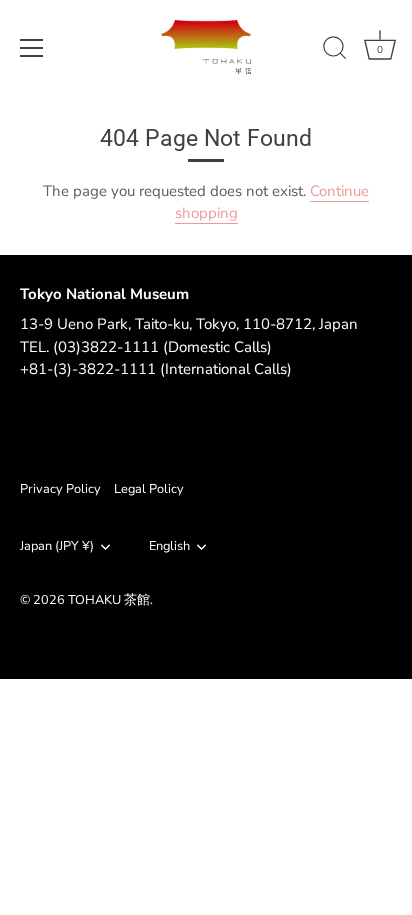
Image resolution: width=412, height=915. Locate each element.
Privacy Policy (60, 489)
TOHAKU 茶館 (109, 600)
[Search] (335, 51)
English (169, 547)
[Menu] (32, 48)
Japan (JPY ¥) (57, 547)
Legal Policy (149, 489)
